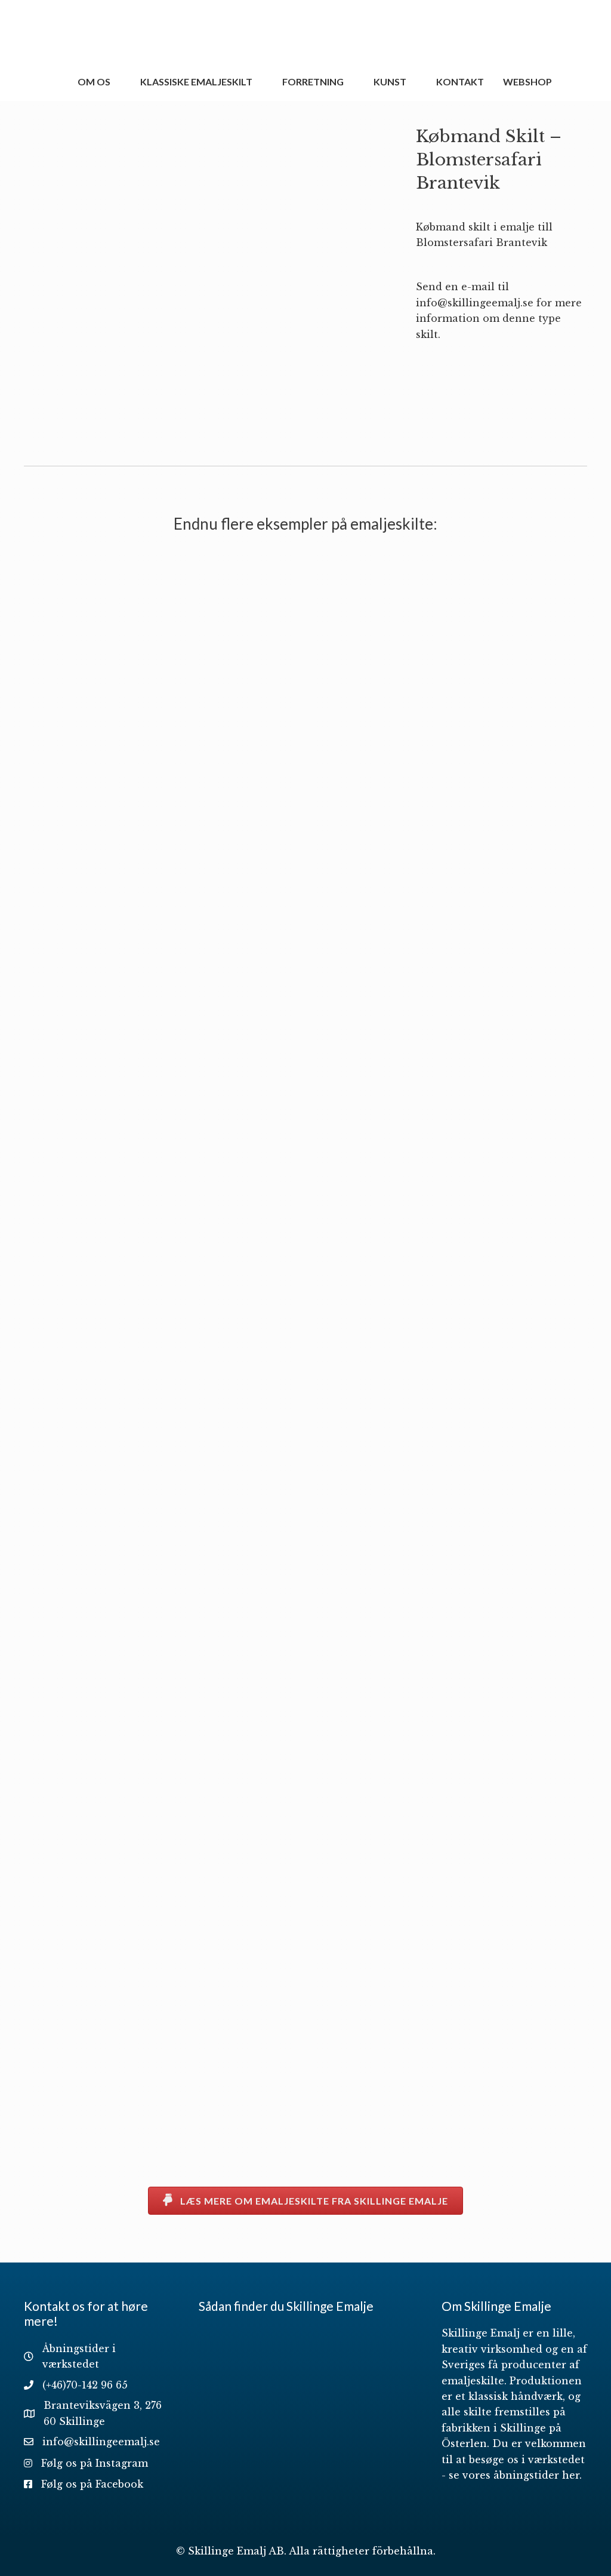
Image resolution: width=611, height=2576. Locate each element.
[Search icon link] (576, 82)
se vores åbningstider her (514, 2475)
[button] (305, 2201)
